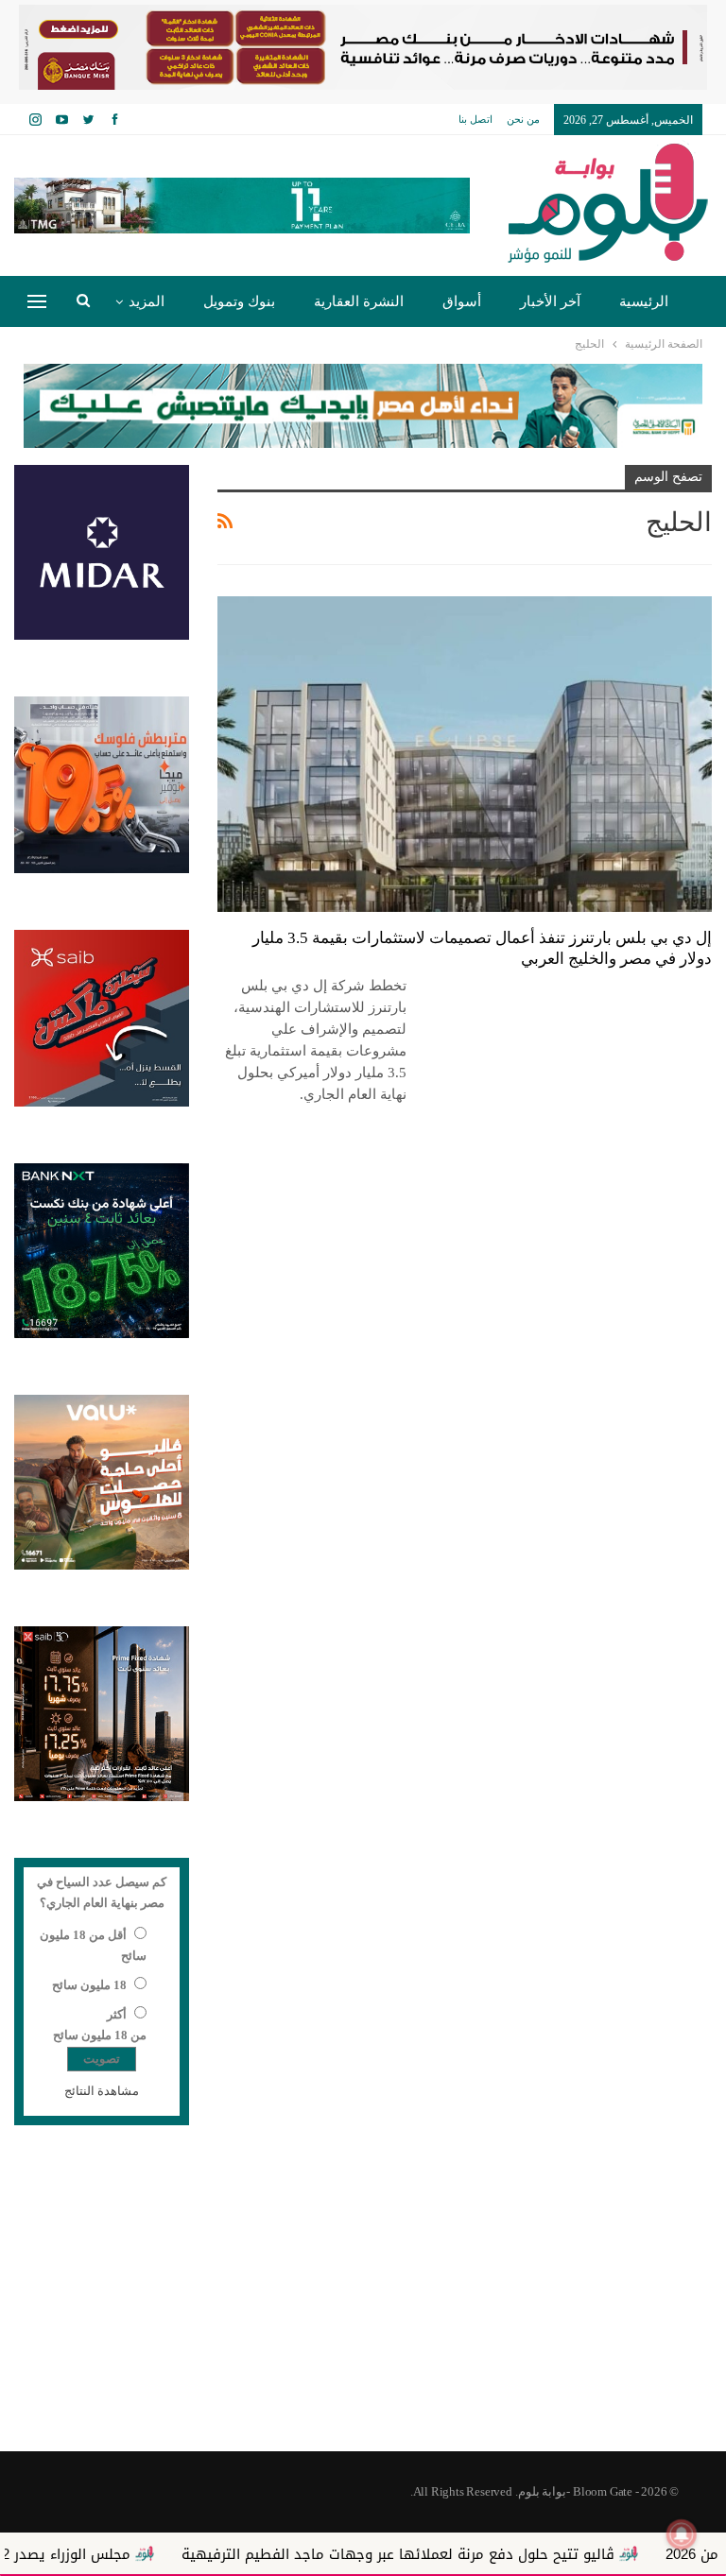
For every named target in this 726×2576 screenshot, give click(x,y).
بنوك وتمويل (239, 301)
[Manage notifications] (682, 2534)
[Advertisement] (363, 2300)
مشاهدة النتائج (102, 2091)
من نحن (523, 119)
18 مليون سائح (89, 1985)
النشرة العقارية (359, 301)
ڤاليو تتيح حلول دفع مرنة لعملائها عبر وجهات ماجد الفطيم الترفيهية (473, 2554)
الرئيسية (644, 301)
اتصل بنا (475, 119)
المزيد (147, 301)
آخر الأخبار (550, 301)
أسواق (462, 301)
